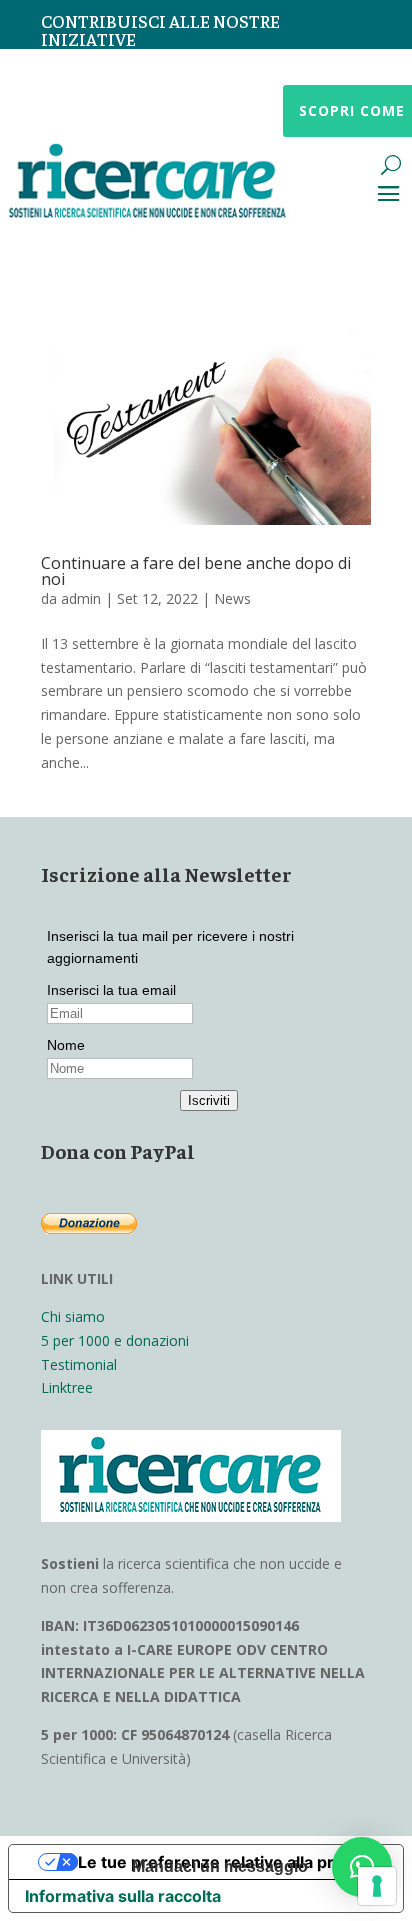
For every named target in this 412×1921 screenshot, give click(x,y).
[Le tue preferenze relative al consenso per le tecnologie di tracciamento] (377, 1886)
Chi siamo (73, 1316)
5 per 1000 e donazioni (115, 1340)
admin (81, 598)
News (232, 598)
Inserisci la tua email (111, 990)
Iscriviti (209, 1100)
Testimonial (79, 1364)
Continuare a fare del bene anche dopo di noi (196, 571)
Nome (66, 1045)
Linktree (67, 1387)
